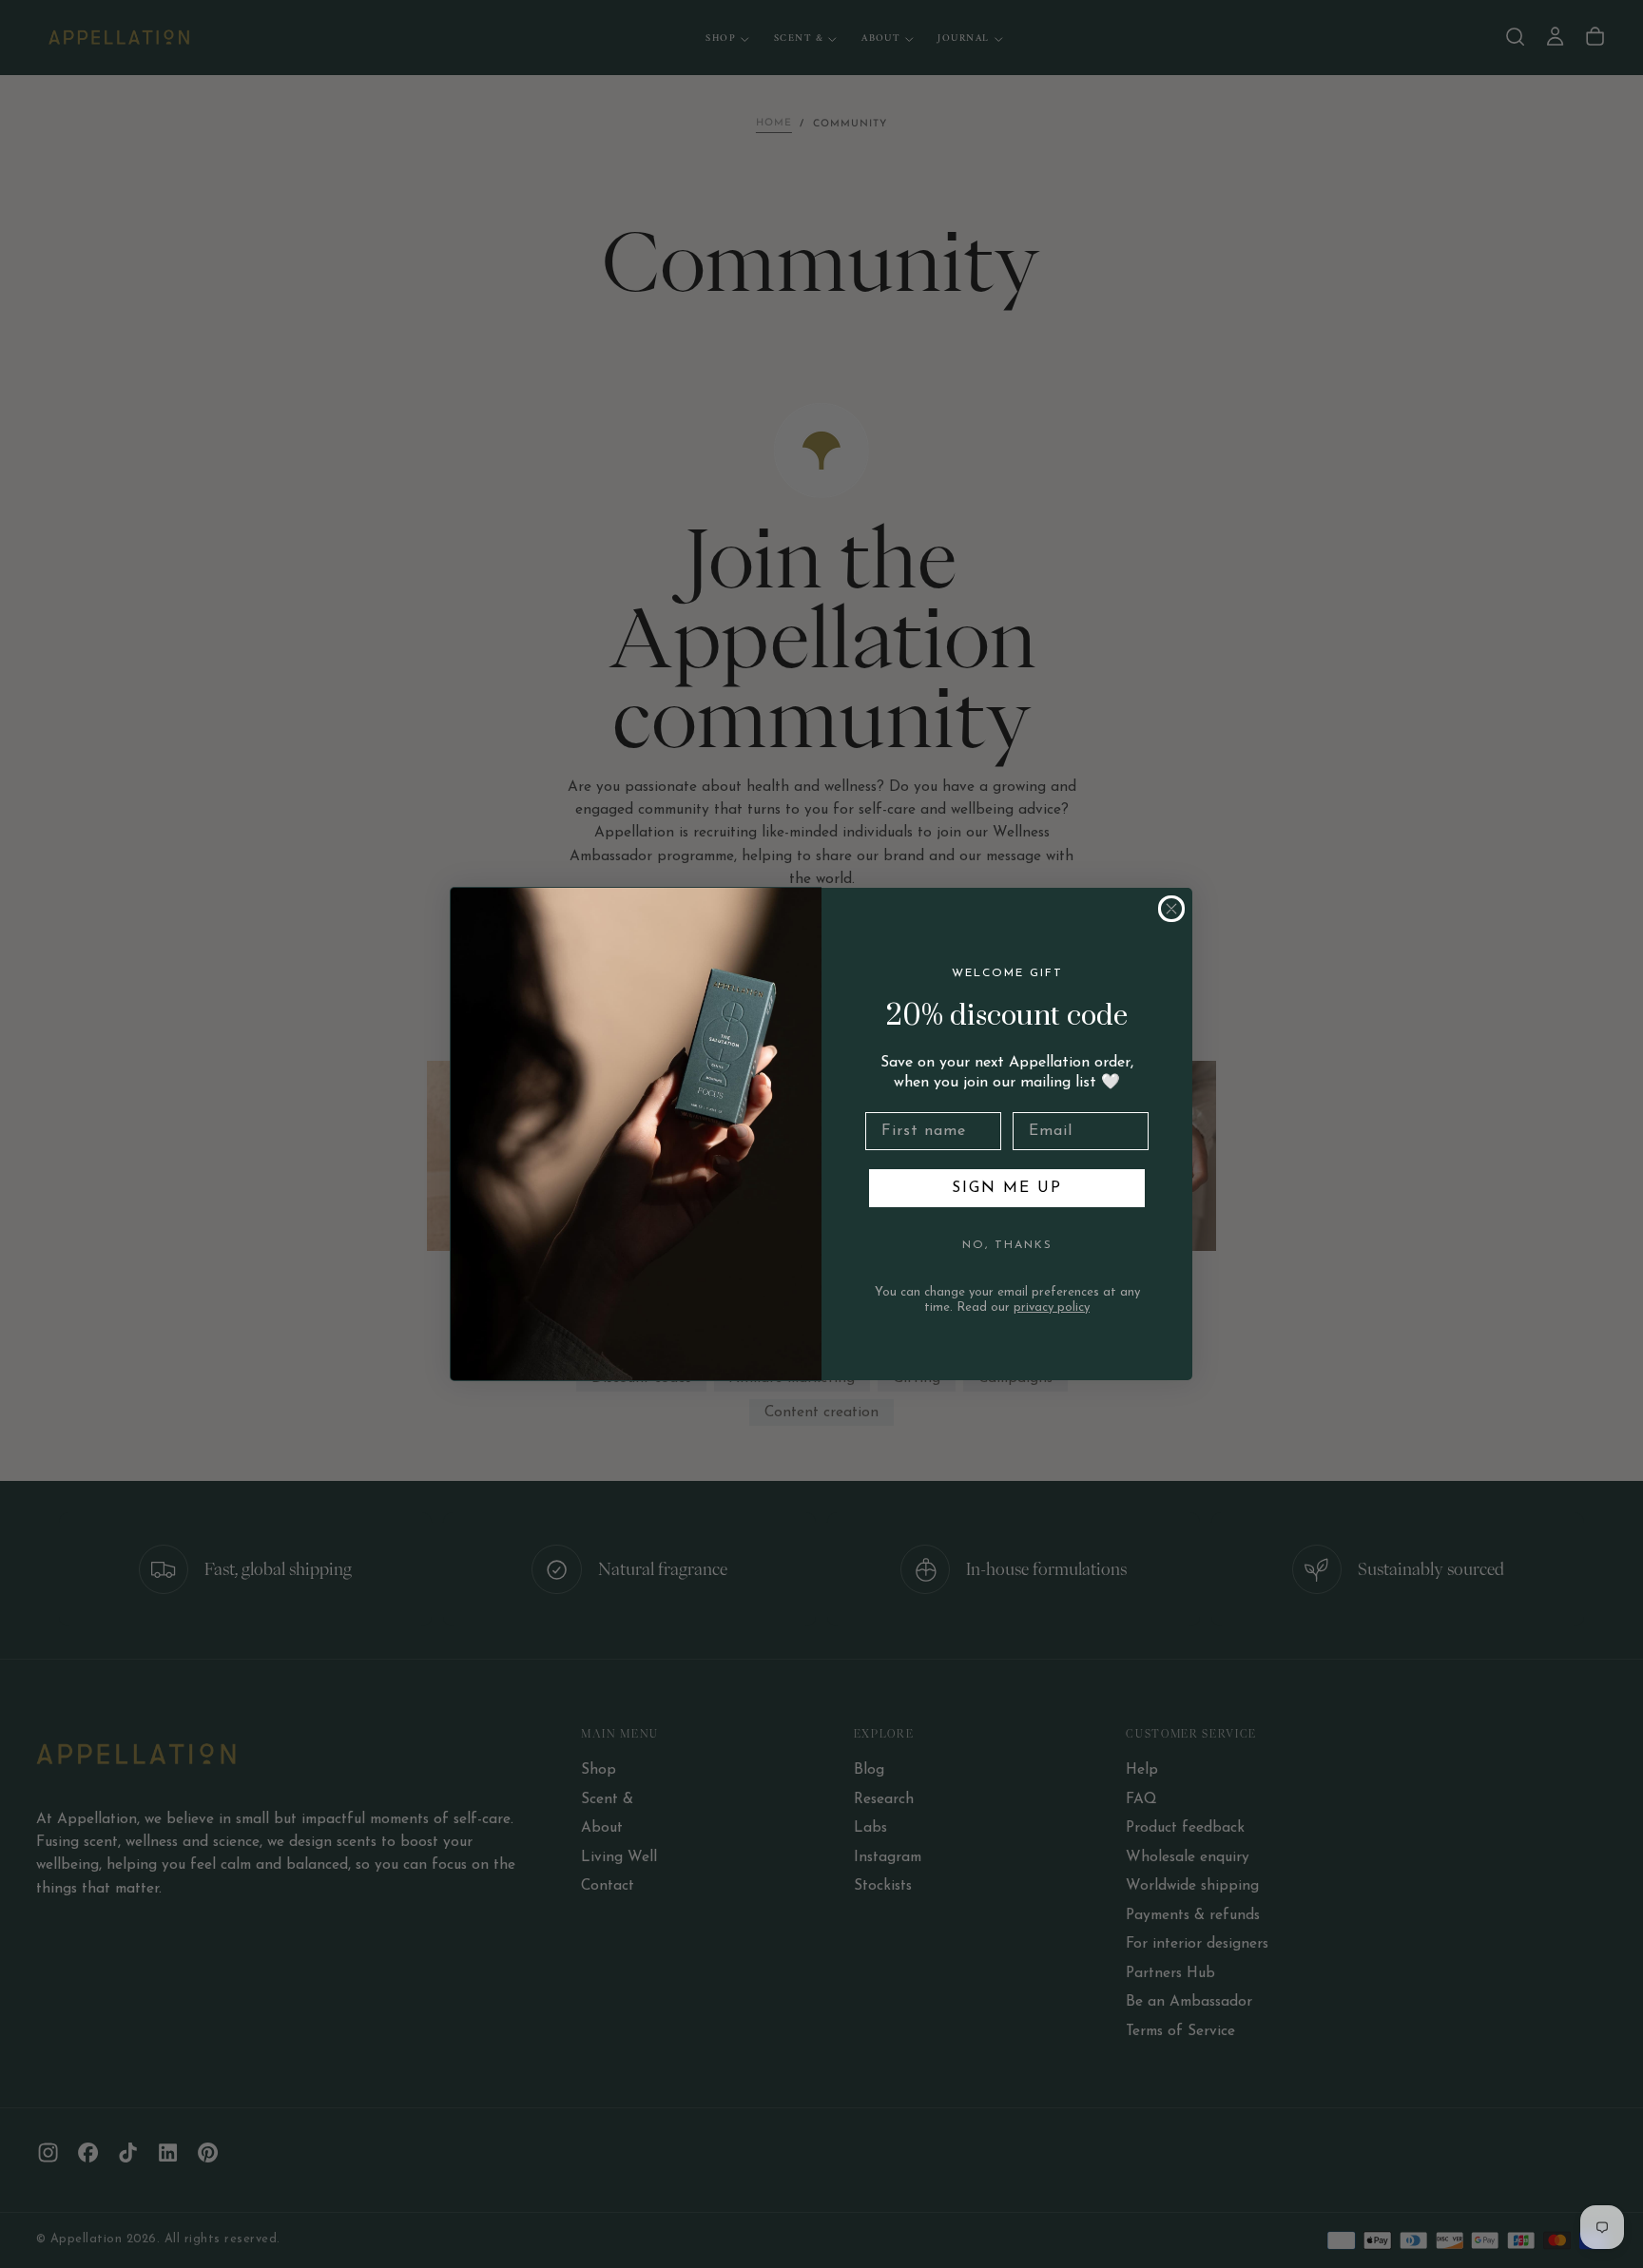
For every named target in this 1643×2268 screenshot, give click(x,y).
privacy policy (1052, 1307)
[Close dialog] (1171, 909)
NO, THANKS (1007, 1245)
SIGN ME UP (1007, 1188)
